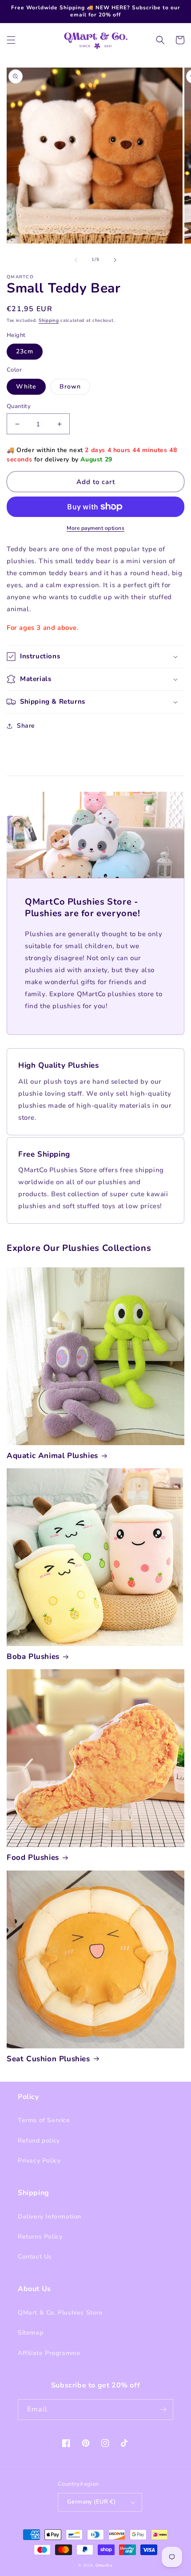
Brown (70, 387)
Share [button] (26, 726)
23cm (25, 351)
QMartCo (104, 2566)
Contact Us (35, 2257)
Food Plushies (33, 1858)
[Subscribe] (163, 2410)
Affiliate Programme (49, 2353)
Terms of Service (44, 2120)
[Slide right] (115, 260)
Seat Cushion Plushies (48, 2059)
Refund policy (39, 2141)
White (26, 387)
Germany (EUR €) (91, 2502)
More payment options (95, 528)
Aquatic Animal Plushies (52, 1456)
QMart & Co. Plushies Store (60, 2313)
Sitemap (30, 2333)
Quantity (19, 406)
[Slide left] (76, 260)
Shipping (49, 320)
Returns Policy (40, 2237)
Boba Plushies (33, 1657)
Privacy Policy (39, 2161)
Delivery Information (50, 2217)
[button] (11, 40)
